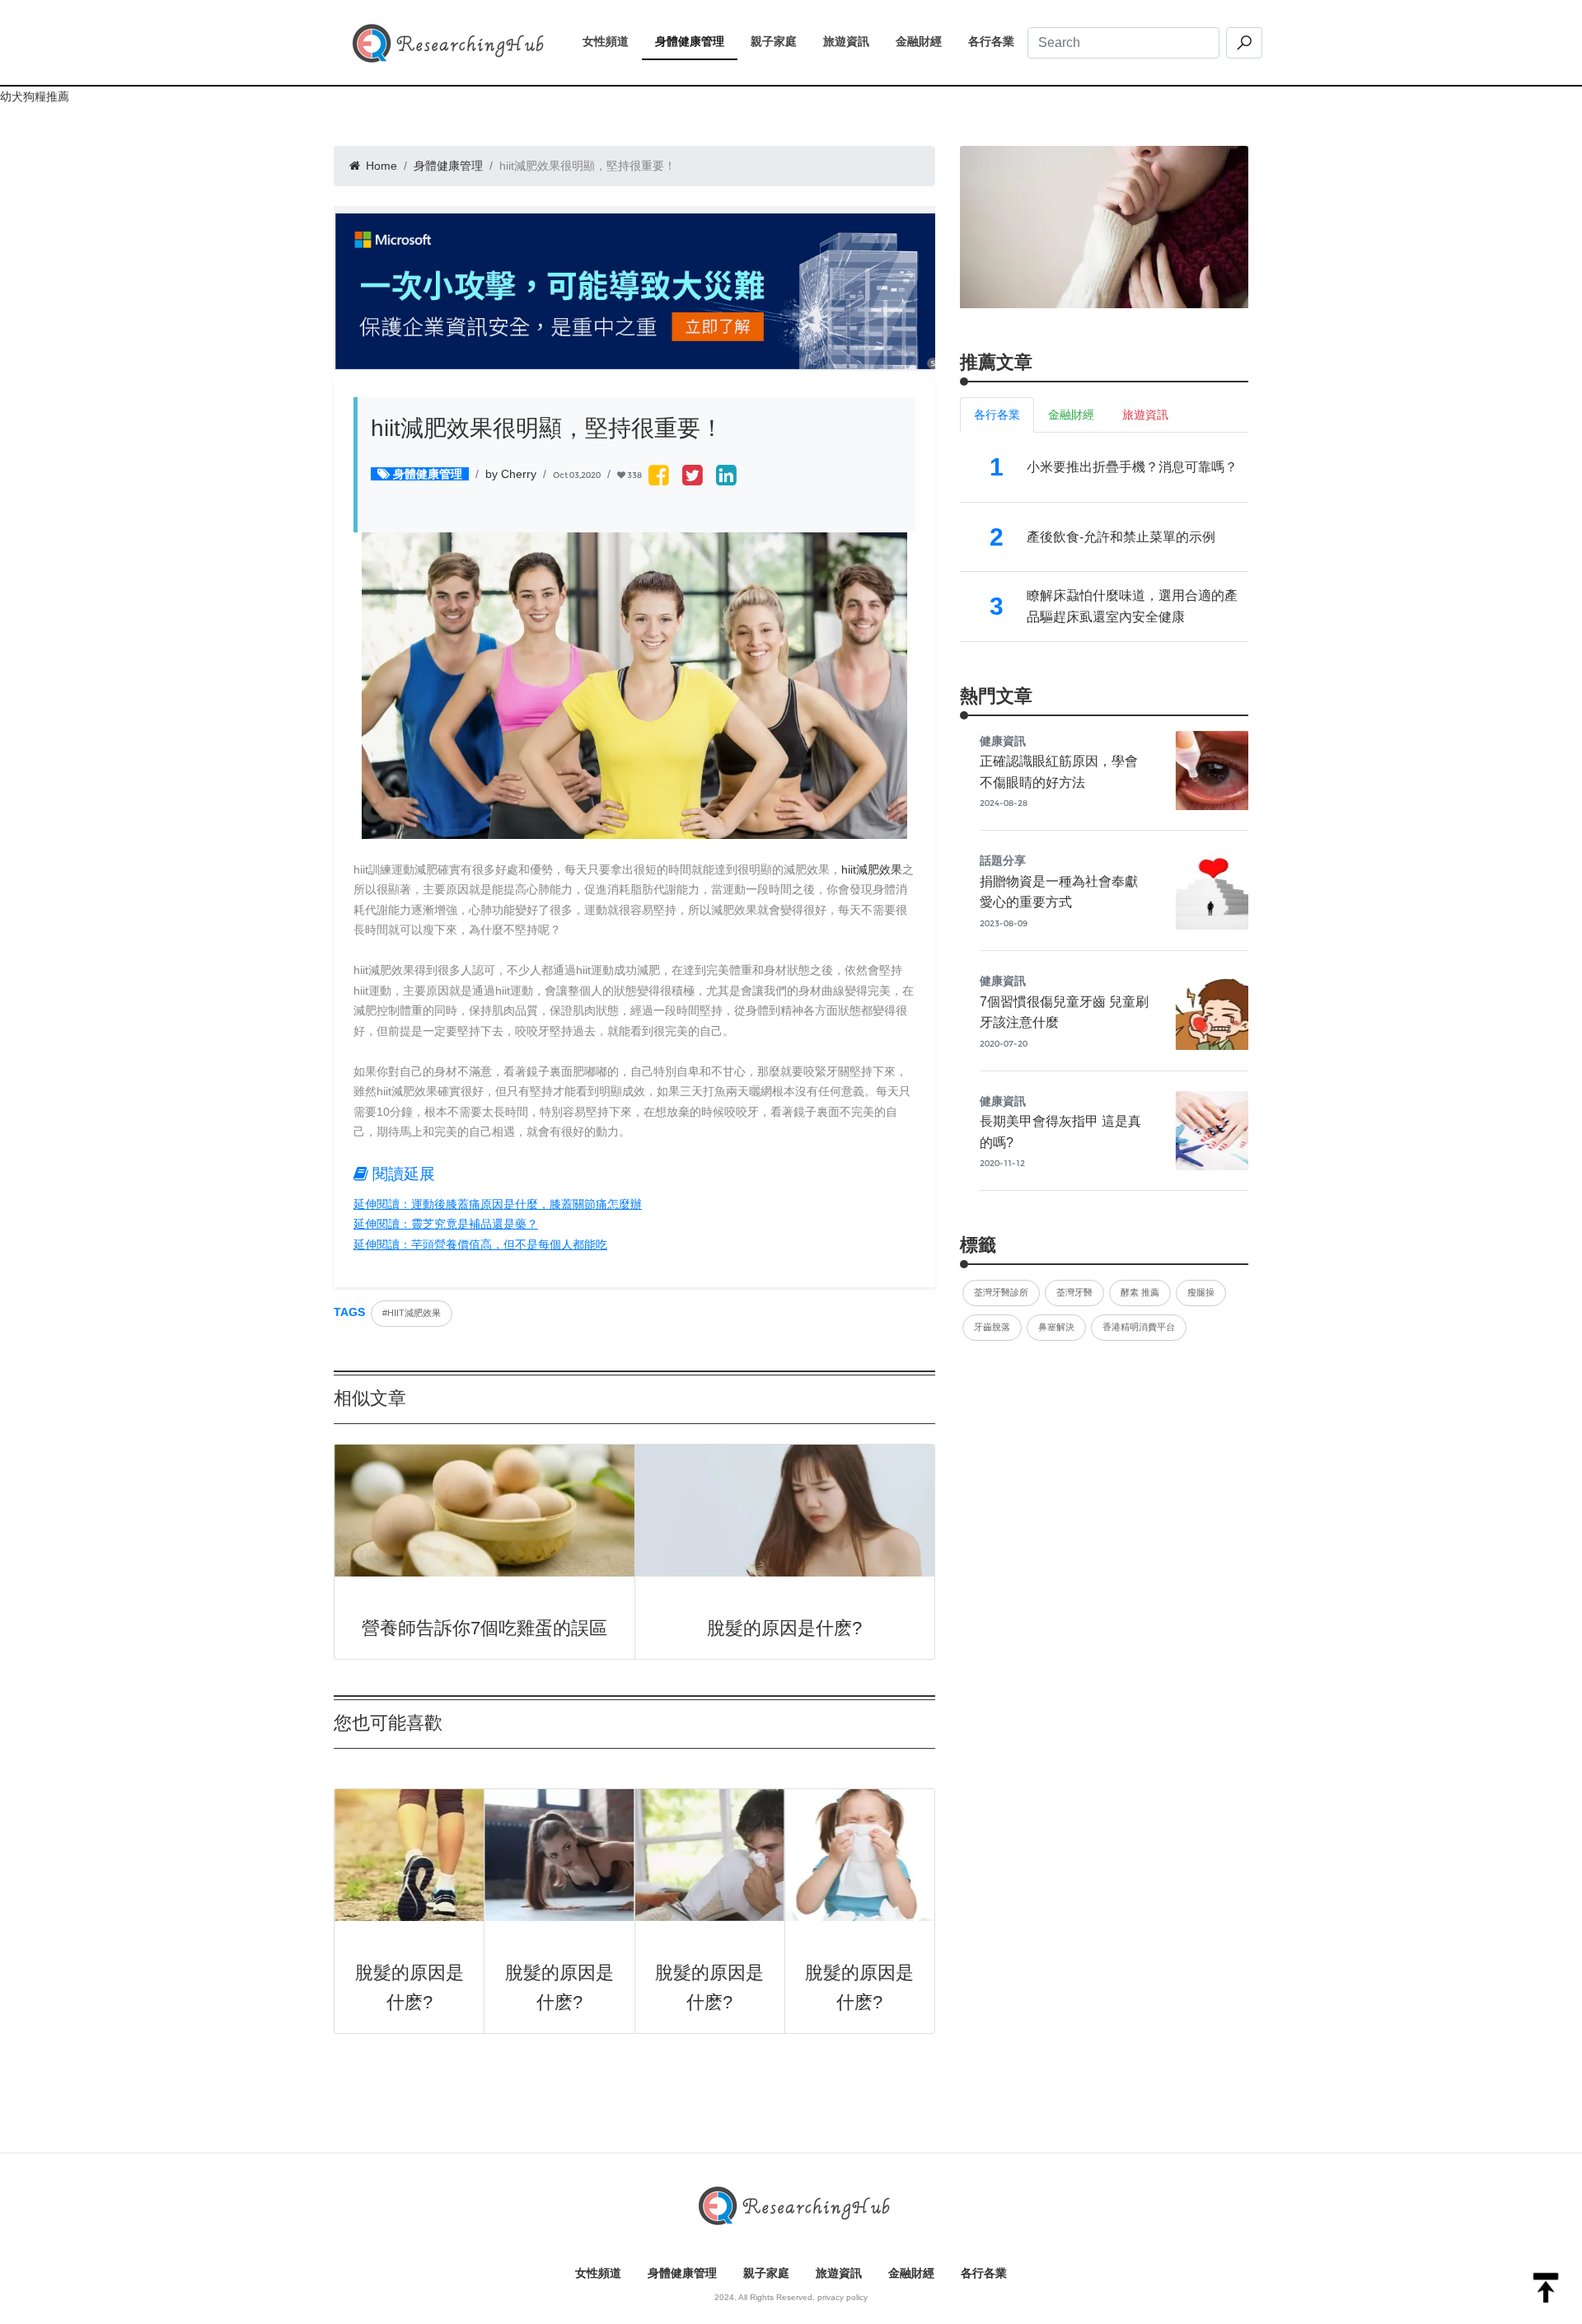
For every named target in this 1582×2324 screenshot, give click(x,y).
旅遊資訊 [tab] (1145, 415)
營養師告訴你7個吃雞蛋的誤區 (484, 1628)
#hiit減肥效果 (412, 1313)
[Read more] (1104, 227)
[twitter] (693, 477)
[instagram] (726, 477)
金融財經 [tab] (1071, 415)
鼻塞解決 (1056, 1327)
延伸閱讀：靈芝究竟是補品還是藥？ (446, 1224)
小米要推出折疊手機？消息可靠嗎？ (1132, 467)
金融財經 (925, 41)
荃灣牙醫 (1074, 1292)
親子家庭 (780, 41)
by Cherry (511, 474)
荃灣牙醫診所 (1001, 1292)
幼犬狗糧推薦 (35, 96)
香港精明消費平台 (1139, 1327)
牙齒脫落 (992, 1327)
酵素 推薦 (1140, 1292)
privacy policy (842, 2297)
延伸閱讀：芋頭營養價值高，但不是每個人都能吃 (480, 1244)
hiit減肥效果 (872, 869)
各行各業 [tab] (997, 415)
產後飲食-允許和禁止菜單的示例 (1121, 537)
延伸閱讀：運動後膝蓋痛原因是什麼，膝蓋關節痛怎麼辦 (498, 1204)
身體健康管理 (696, 41)
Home (380, 166)
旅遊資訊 (853, 41)
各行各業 (998, 41)
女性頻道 (612, 41)
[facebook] (659, 477)
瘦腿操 (1201, 1292)
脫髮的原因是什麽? (784, 1628)
